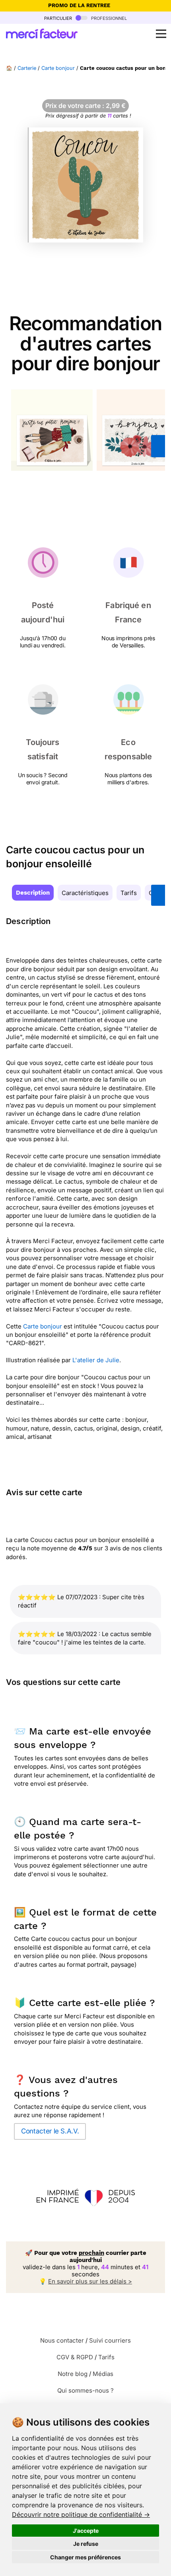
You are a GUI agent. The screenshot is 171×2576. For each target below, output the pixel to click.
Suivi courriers (110, 2340)
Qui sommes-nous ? (85, 2390)
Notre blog (73, 2374)
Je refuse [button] (86, 2544)
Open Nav (161, 34)
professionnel (108, 18)
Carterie (27, 68)
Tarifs (129, 893)
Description (33, 893)
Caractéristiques (85, 893)
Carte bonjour (58, 68)
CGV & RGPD (75, 2357)
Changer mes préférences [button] (85, 2557)
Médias (103, 2374)
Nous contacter (62, 2340)
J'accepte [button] (86, 2531)
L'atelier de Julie (96, 1360)
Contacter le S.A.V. (50, 2131)
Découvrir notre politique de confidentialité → (81, 2514)
